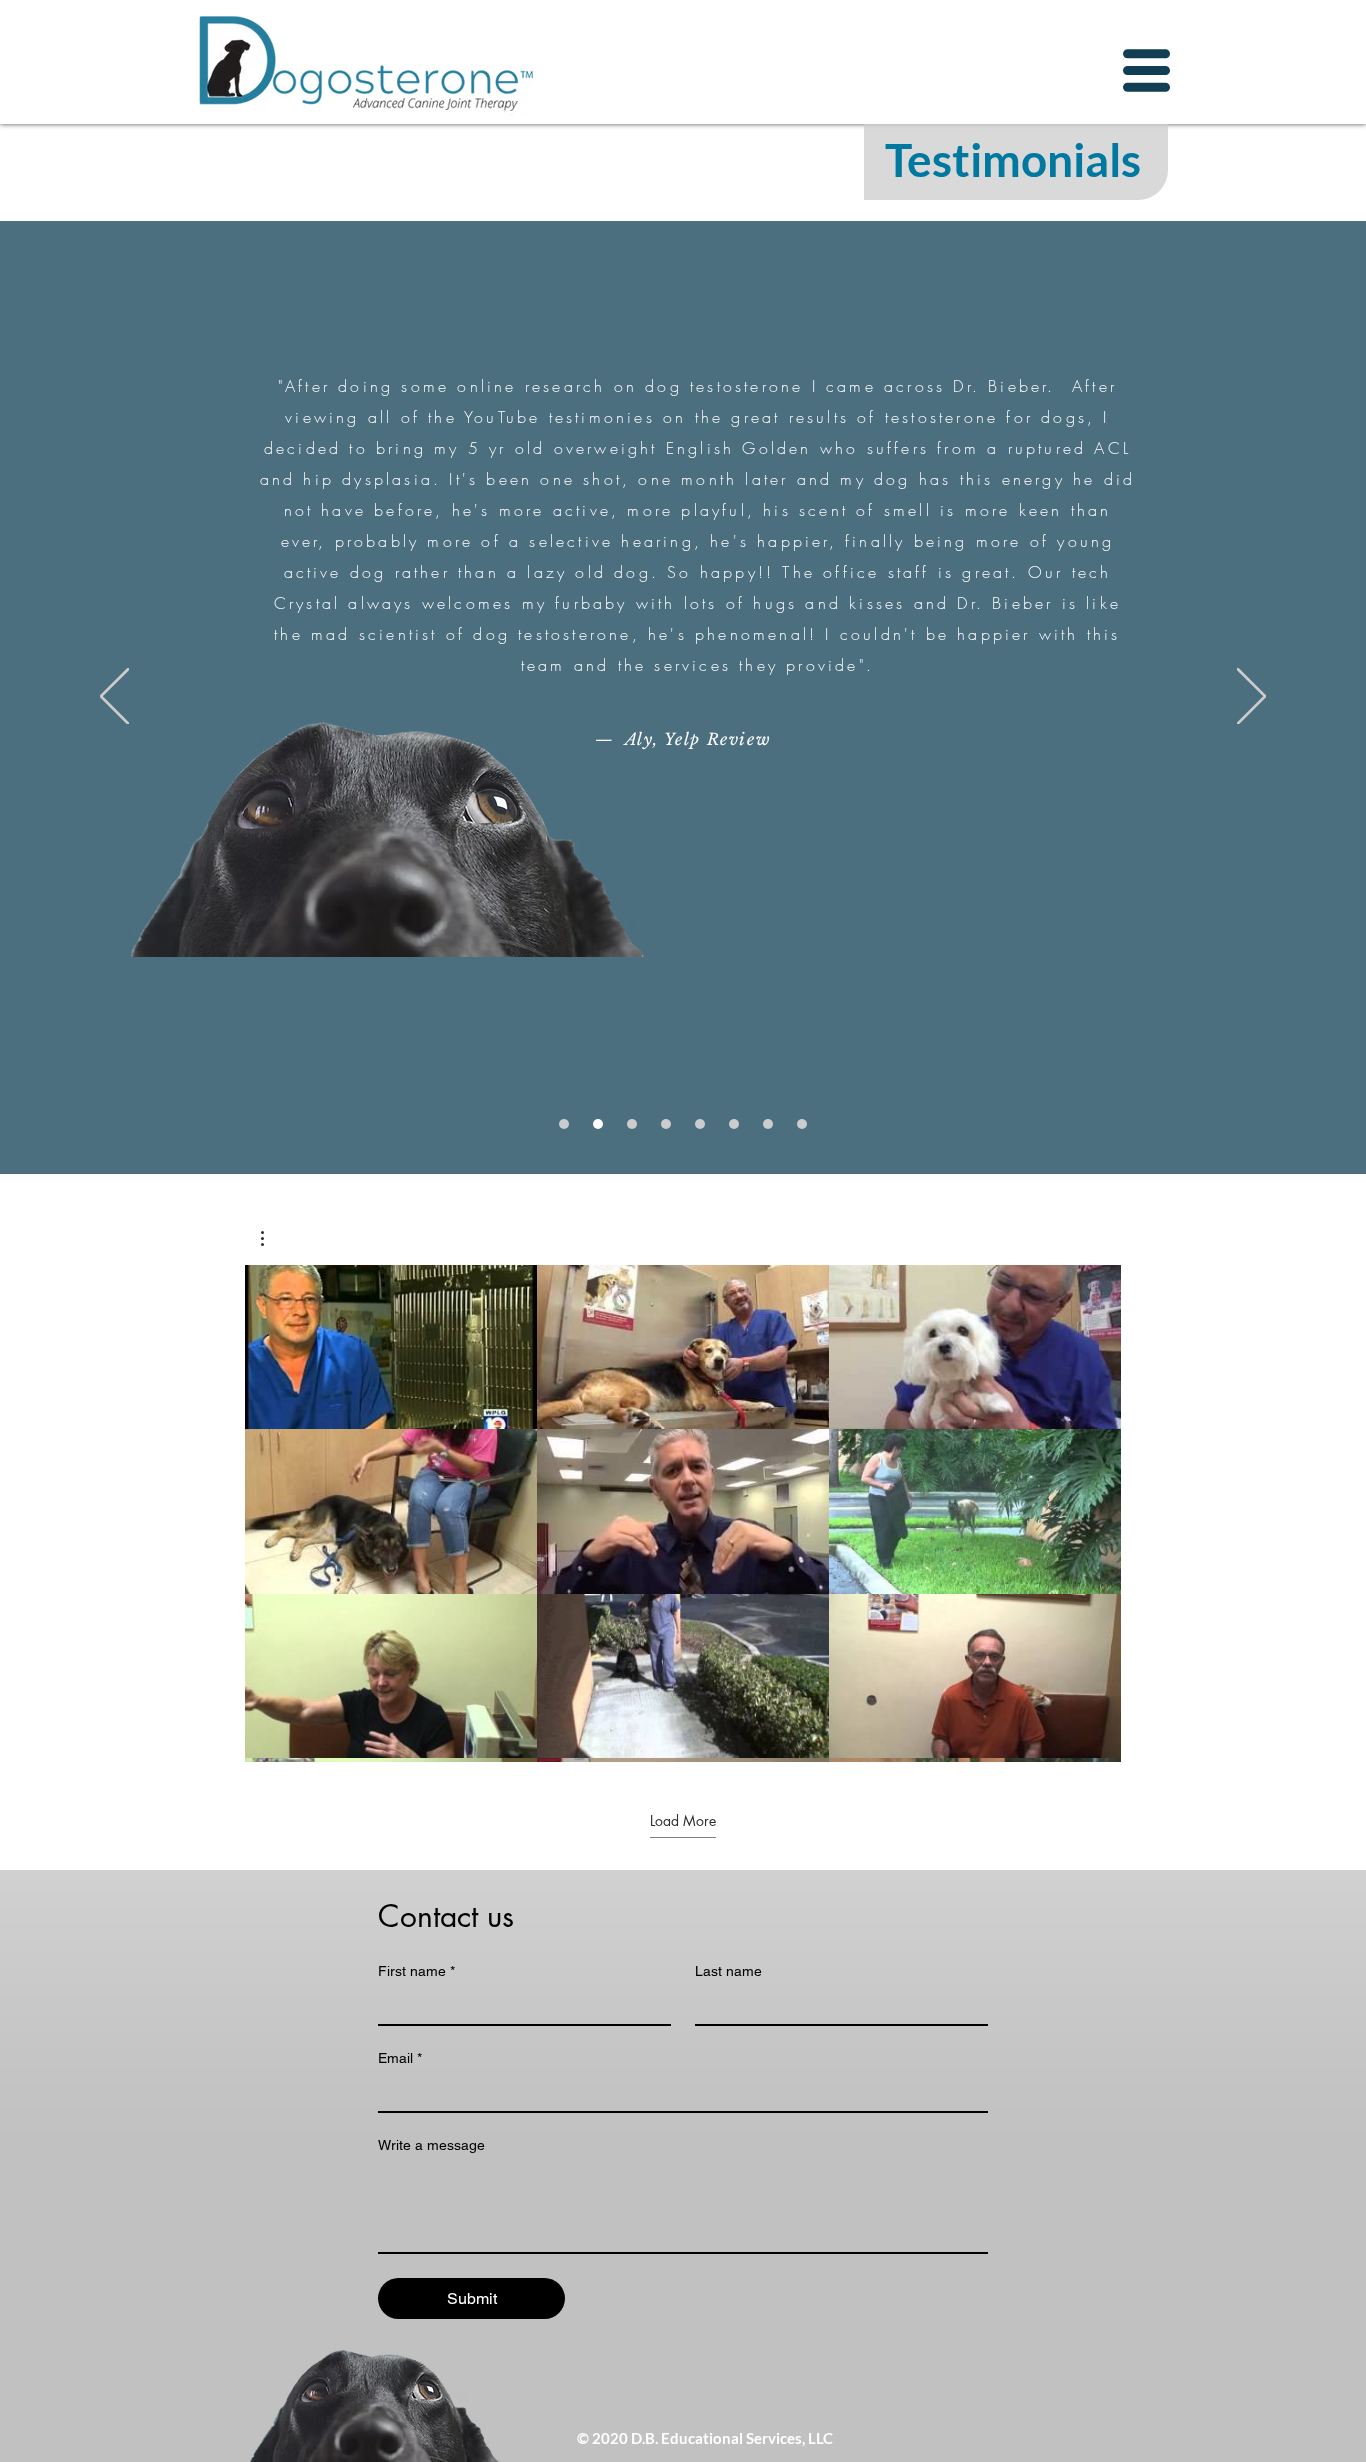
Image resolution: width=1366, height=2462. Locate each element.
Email (400, 2058)
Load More (683, 1821)
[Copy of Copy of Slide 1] (768, 1124)
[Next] (1251, 698)
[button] (1146, 70)
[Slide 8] (802, 1124)
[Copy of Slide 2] (666, 1124)
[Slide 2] (598, 1124)
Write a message (431, 2145)
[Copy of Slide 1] (632, 1124)
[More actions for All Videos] (272, 1238)
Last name (728, 1971)
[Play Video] (391, 1347)
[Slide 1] (564, 1124)
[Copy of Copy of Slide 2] (734, 1124)
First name (416, 1971)
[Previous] (114, 698)
